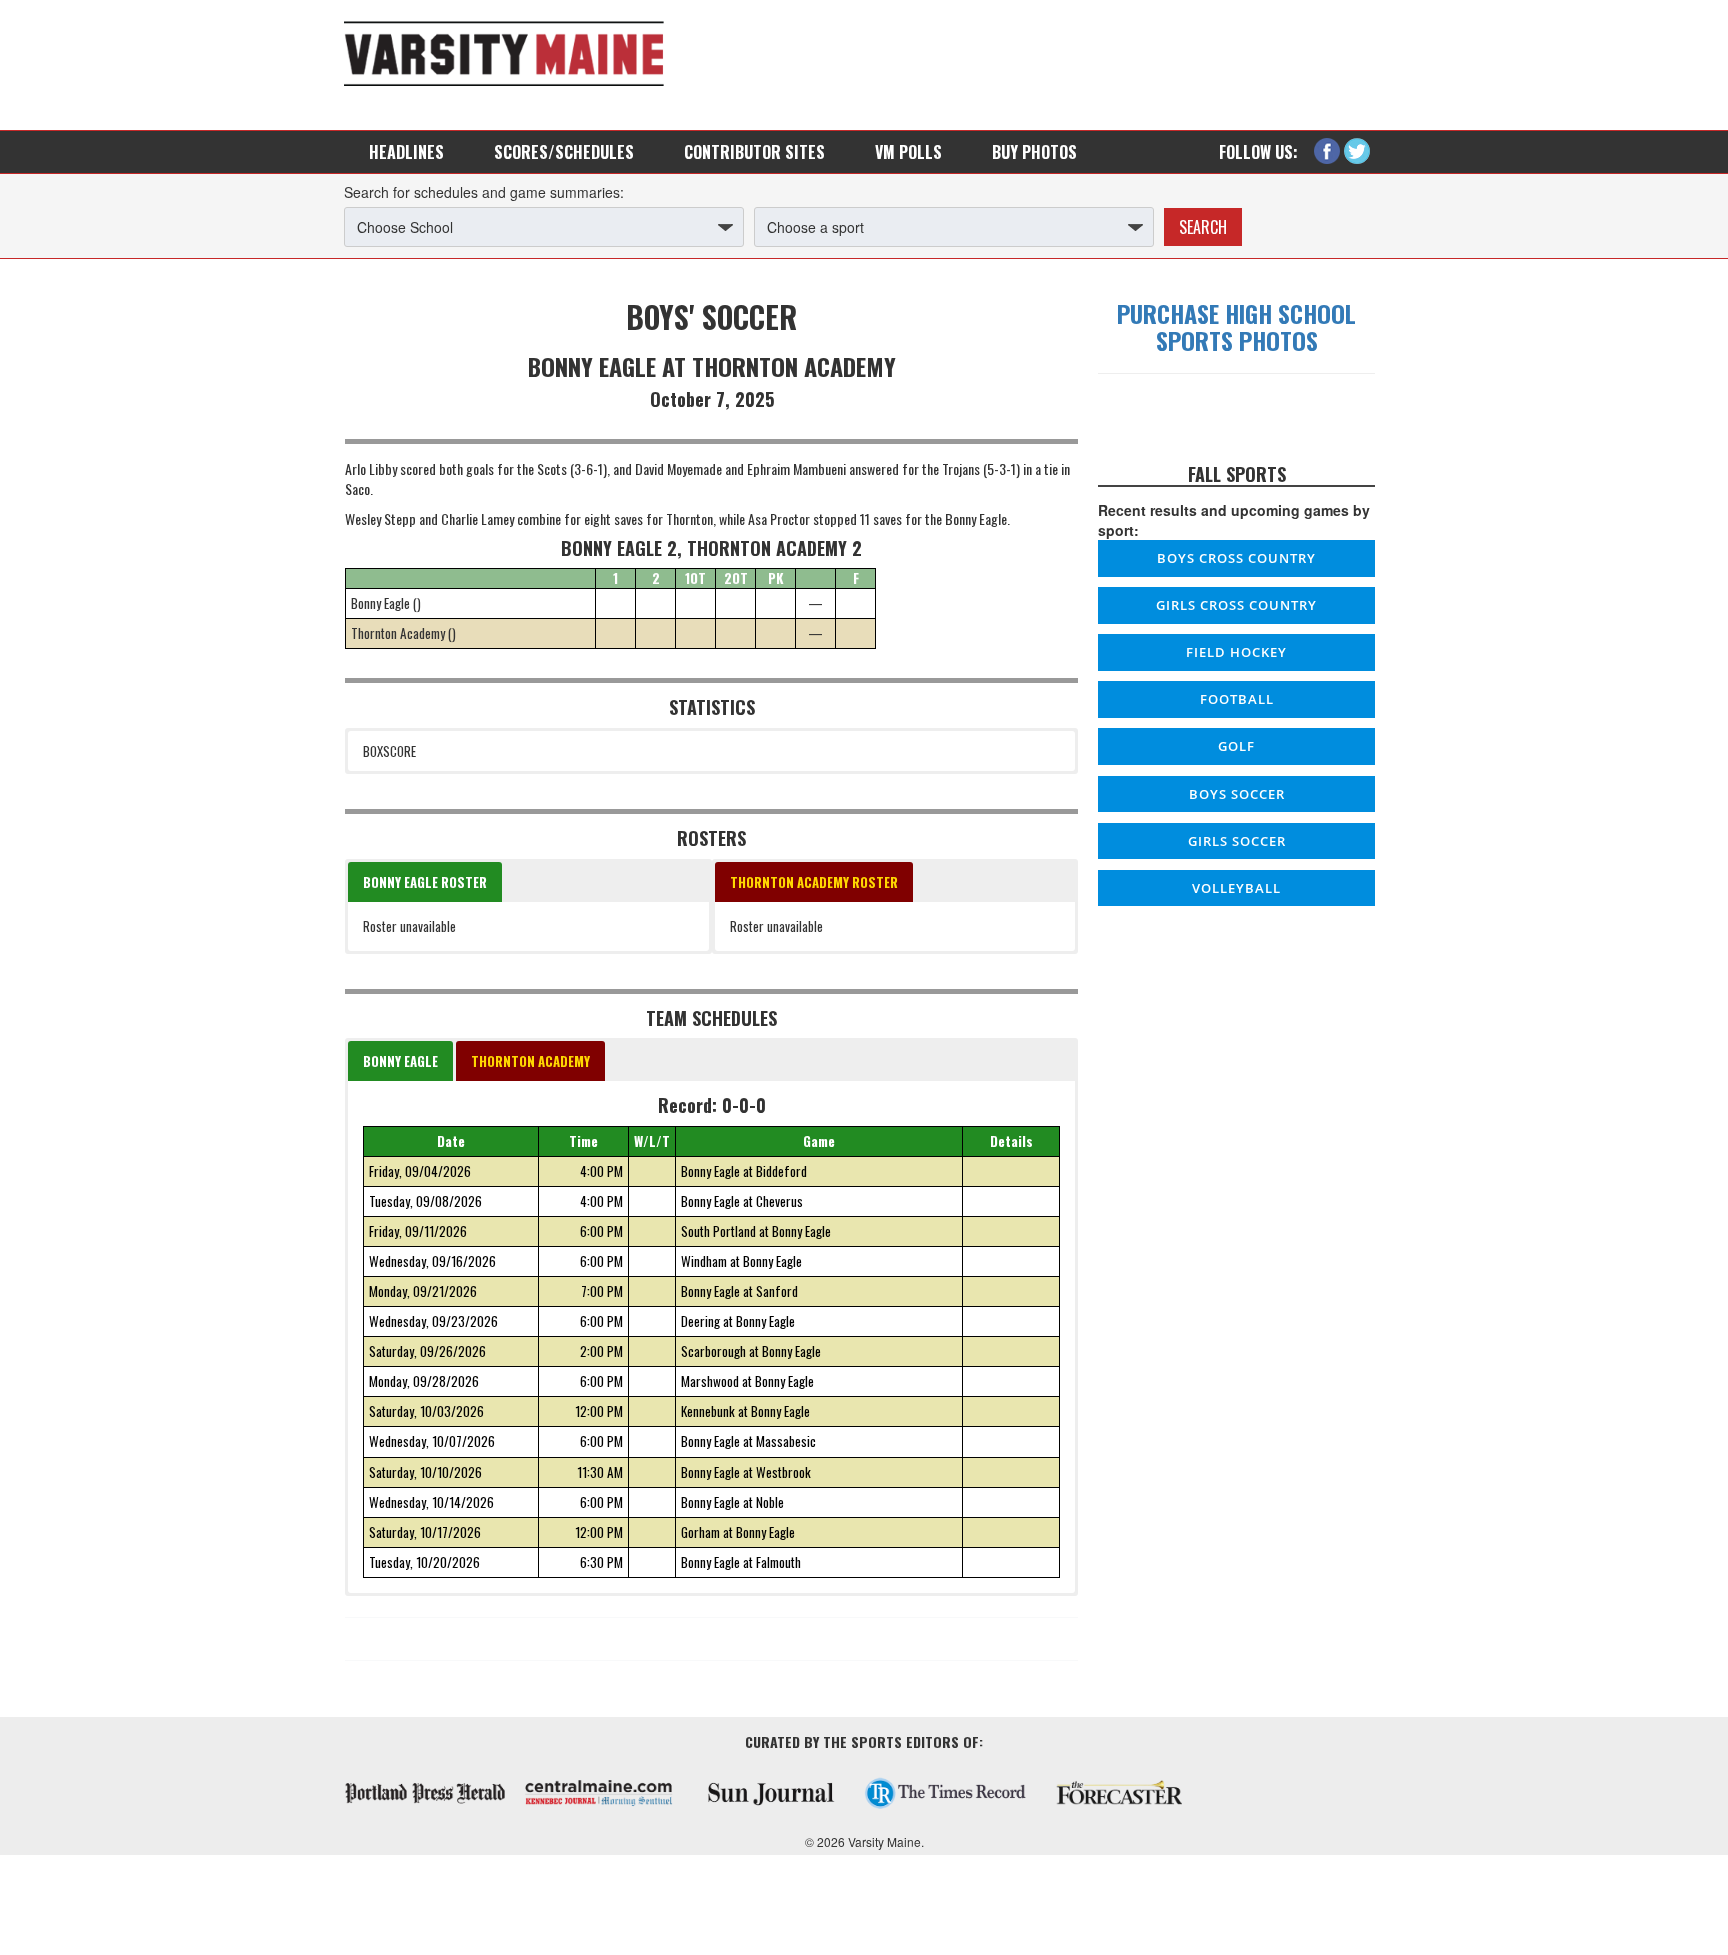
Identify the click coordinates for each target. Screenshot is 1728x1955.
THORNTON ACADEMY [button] (530, 1061)
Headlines (406, 152)
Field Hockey (1236, 652)
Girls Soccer (1237, 841)
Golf (1236, 746)
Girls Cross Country (1236, 605)
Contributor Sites (754, 152)
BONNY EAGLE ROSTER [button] (425, 882)
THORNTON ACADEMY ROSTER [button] (814, 882)
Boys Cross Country (1236, 558)
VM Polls (908, 152)
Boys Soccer (1237, 794)
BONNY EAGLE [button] (400, 1061)
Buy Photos (1034, 152)
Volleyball (1236, 888)
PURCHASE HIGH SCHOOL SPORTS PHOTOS (1236, 326)
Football (1237, 699)
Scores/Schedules (564, 152)
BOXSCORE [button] (389, 751)
